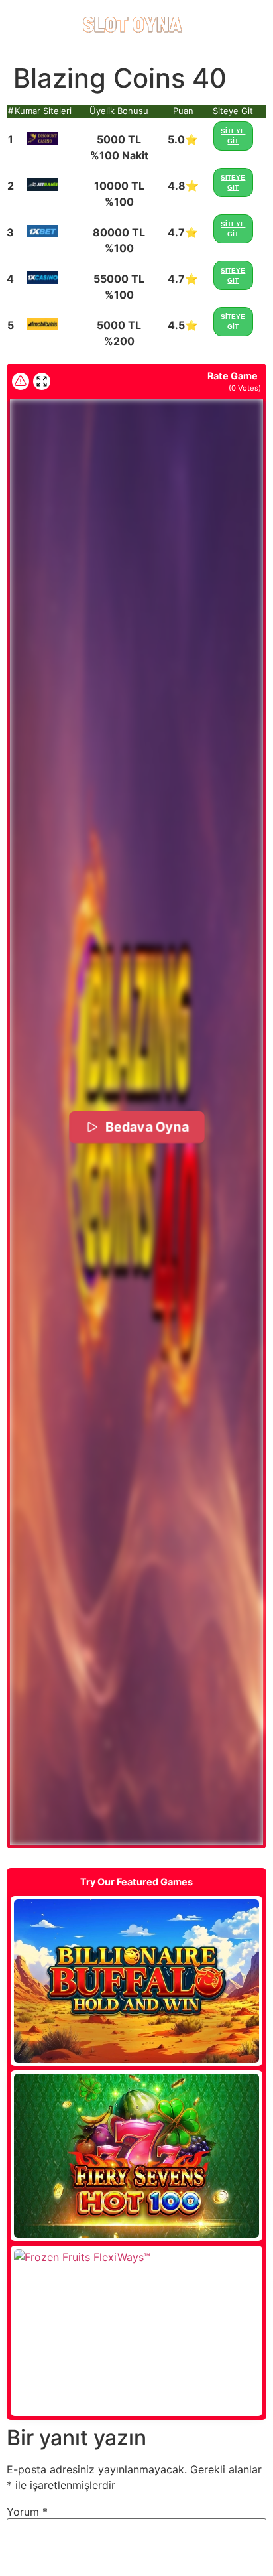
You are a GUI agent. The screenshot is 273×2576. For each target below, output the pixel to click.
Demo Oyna (136, 1981)
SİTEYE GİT (233, 136)
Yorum (27, 2512)
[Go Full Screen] (42, 381)
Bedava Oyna (146, 1127)
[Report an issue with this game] (21, 381)
